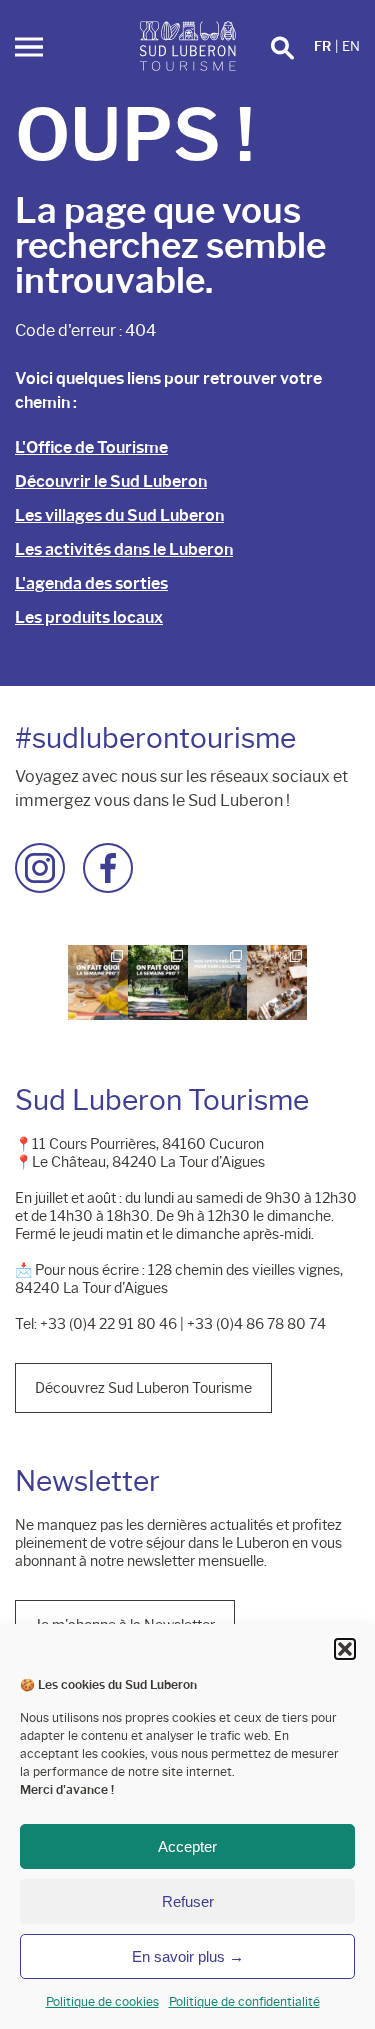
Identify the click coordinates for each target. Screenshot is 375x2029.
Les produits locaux (89, 617)
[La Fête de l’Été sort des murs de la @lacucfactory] (277, 982)
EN (351, 46)
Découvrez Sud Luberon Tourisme (143, 1388)
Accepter (187, 1846)
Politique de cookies (102, 2001)
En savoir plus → (188, 1956)
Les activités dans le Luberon (124, 549)
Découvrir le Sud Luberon (111, 481)
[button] (345, 1649)
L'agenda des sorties (91, 583)
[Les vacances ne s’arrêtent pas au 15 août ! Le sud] (158, 982)
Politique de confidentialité (244, 2001)
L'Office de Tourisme (91, 447)
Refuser (188, 1901)
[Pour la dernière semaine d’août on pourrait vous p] (98, 982)
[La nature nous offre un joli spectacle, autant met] (218, 982)
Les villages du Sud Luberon (119, 515)
